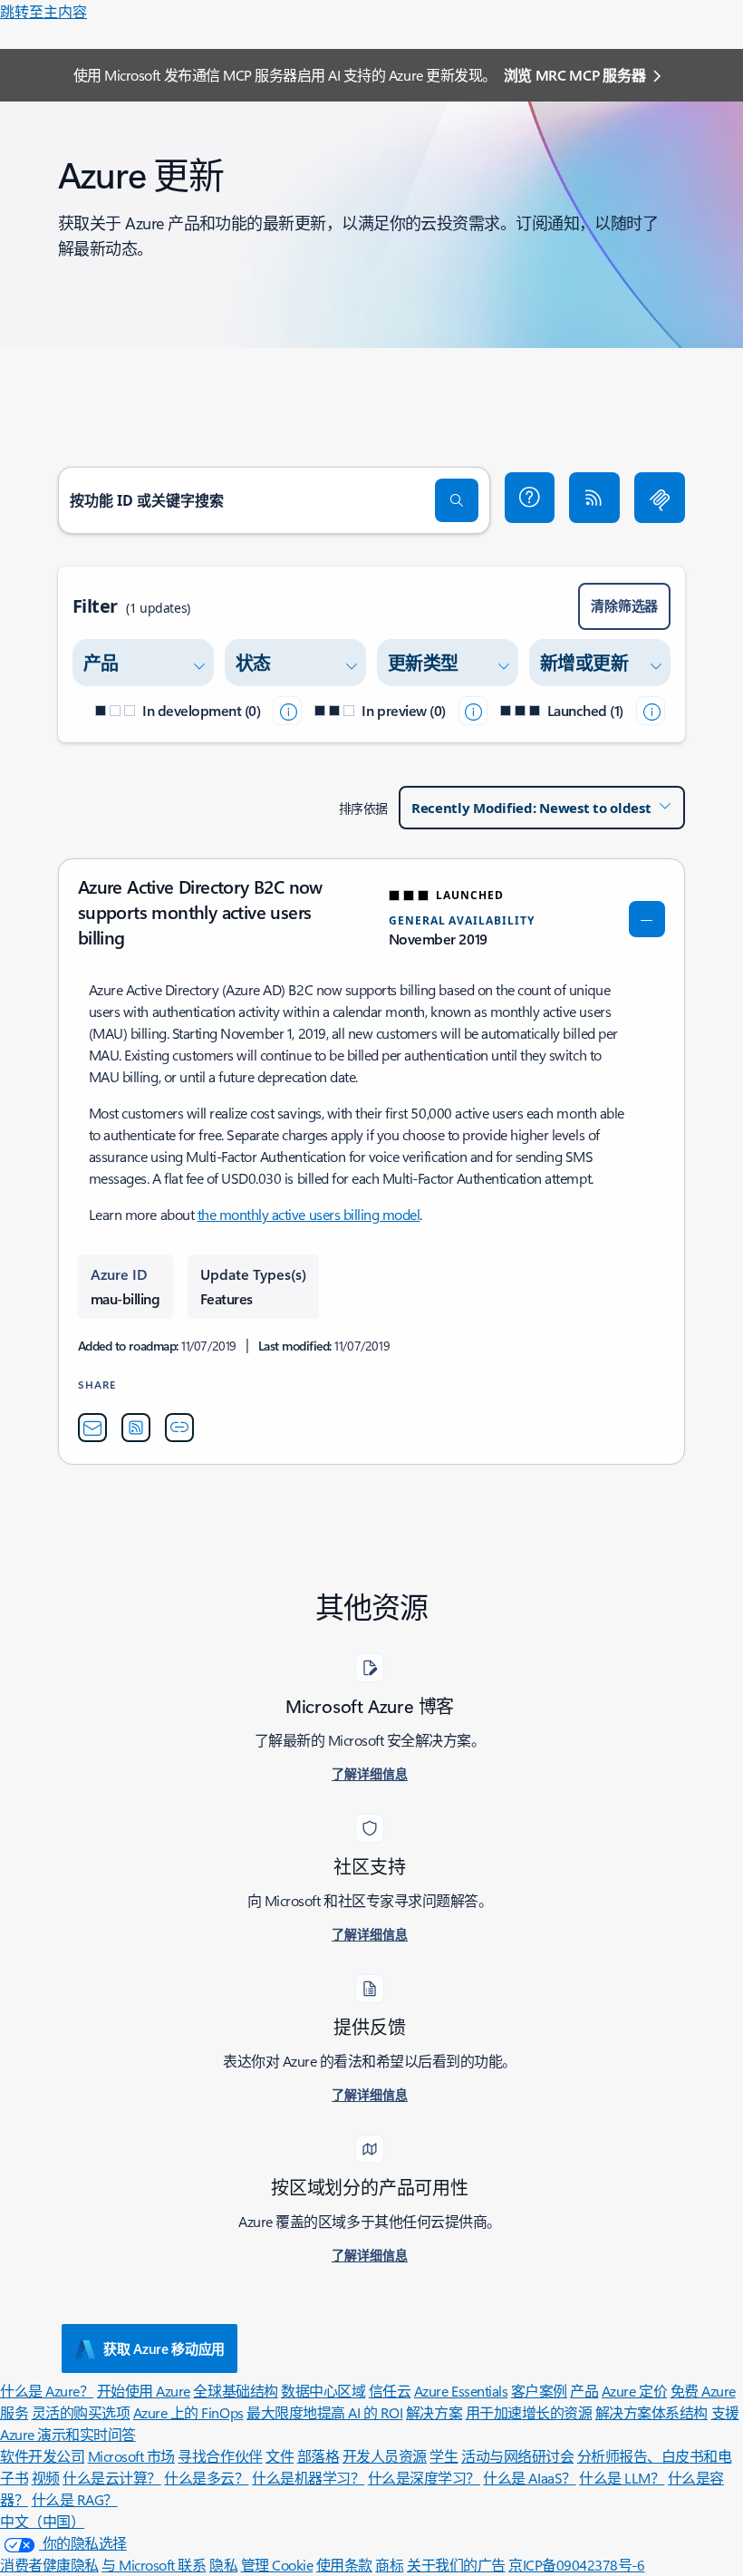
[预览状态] (473, 711)
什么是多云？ (206, 2478)
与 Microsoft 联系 (154, 2565)
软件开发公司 (42, 2456)
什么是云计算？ (112, 2478)
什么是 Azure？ (47, 2391)
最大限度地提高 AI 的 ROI (324, 2412)
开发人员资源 (385, 2456)
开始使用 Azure (144, 2391)
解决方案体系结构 (651, 2412)
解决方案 (434, 2412)
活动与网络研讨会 (517, 2456)
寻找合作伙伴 (220, 2456)
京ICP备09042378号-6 (576, 2565)
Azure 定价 (634, 2391)
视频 (46, 2478)
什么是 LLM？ (622, 2478)
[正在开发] (287, 711)
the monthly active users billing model (309, 1214)
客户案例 (539, 2391)
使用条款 (344, 2565)
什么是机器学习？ (308, 2478)
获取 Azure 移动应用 (164, 2348)
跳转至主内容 (43, 11)
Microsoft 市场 (131, 2456)
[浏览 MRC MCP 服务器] (660, 498)
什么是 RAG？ (75, 2499)
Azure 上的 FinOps (188, 2412)
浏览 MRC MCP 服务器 (575, 75)
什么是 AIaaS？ (529, 2478)
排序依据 (363, 808)
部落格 (318, 2456)
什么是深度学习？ (424, 2478)
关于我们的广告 (456, 2565)
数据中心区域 (323, 2391)
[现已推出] (651, 711)
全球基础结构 (235, 2391)
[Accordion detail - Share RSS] (136, 1428)
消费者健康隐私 (49, 2565)
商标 (389, 2565)
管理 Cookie (277, 2565)
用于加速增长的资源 (529, 2412)
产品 (584, 2391)
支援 (725, 2412)
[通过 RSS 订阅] (594, 498)
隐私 (223, 2565)
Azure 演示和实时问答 (68, 2434)
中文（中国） (42, 2521)
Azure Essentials (461, 2391)
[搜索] (457, 500)
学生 (444, 2456)
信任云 (390, 2391)
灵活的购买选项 (81, 2412)
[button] (530, 498)
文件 (280, 2456)
